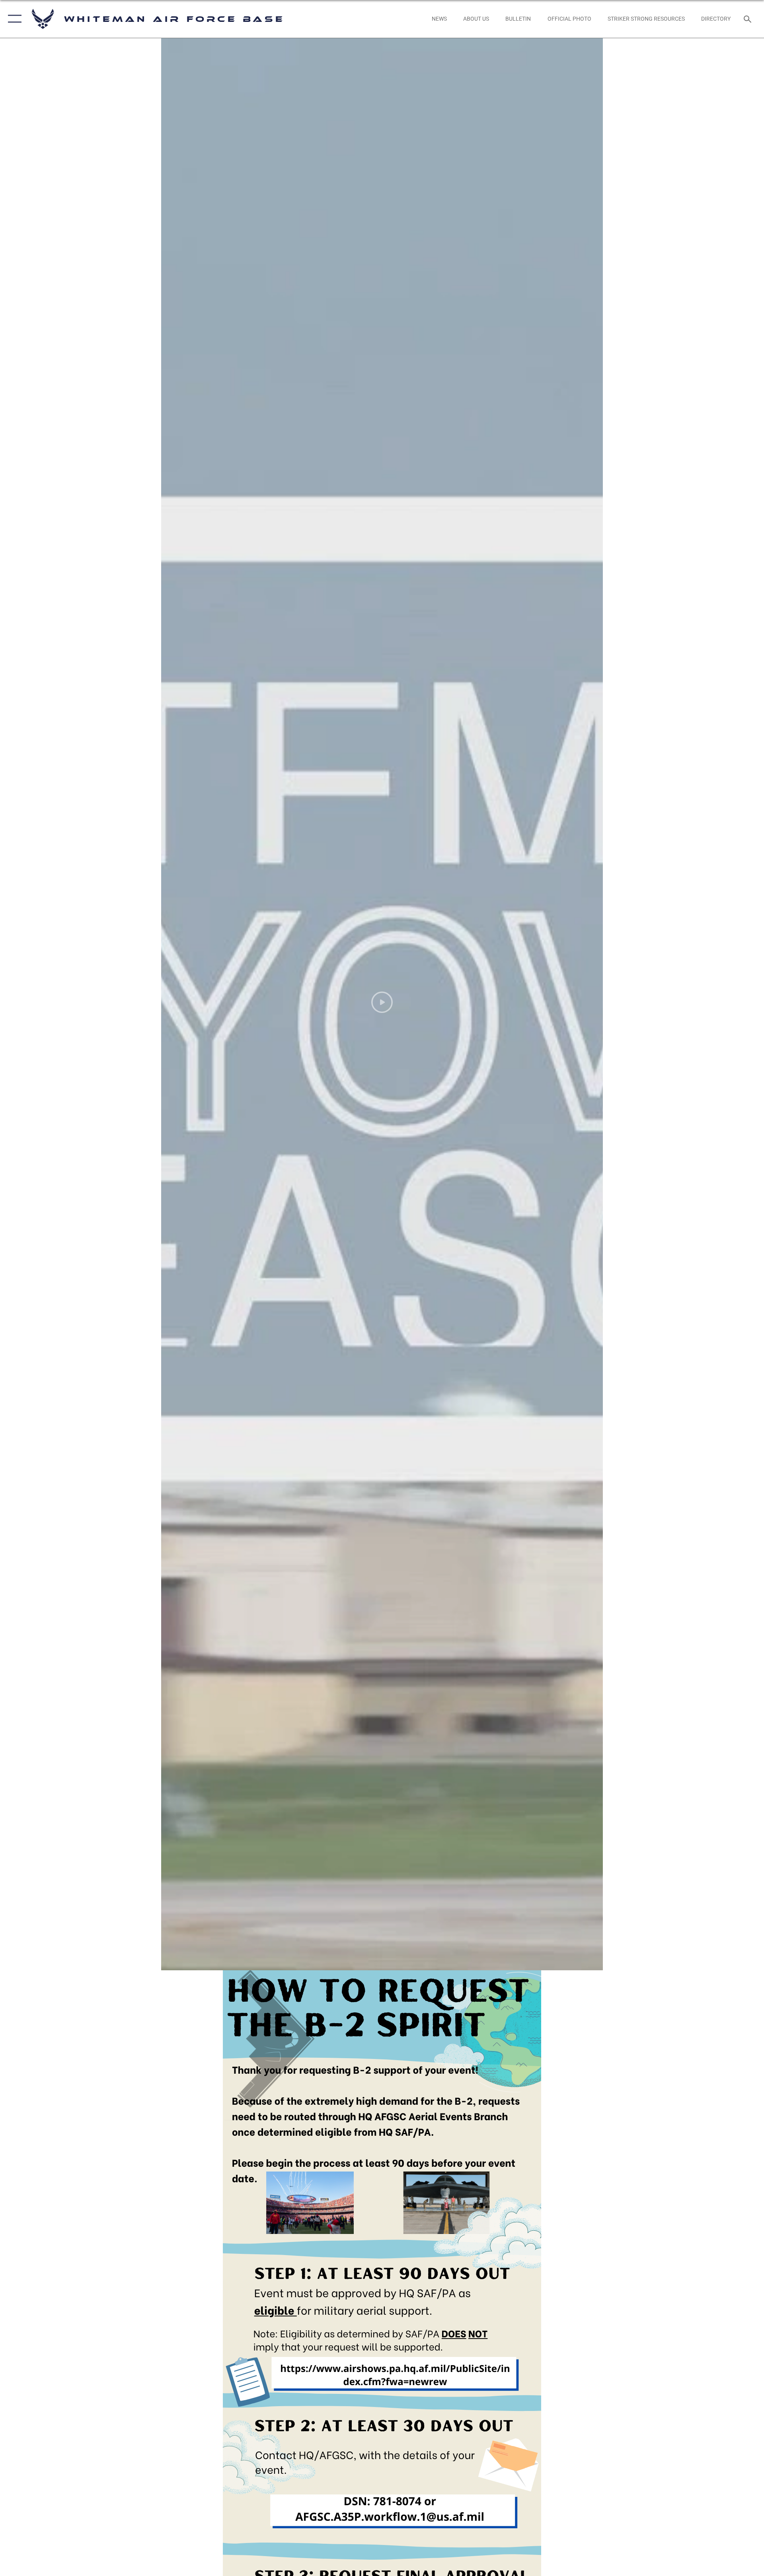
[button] (13, 19)
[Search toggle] (748, 19)
